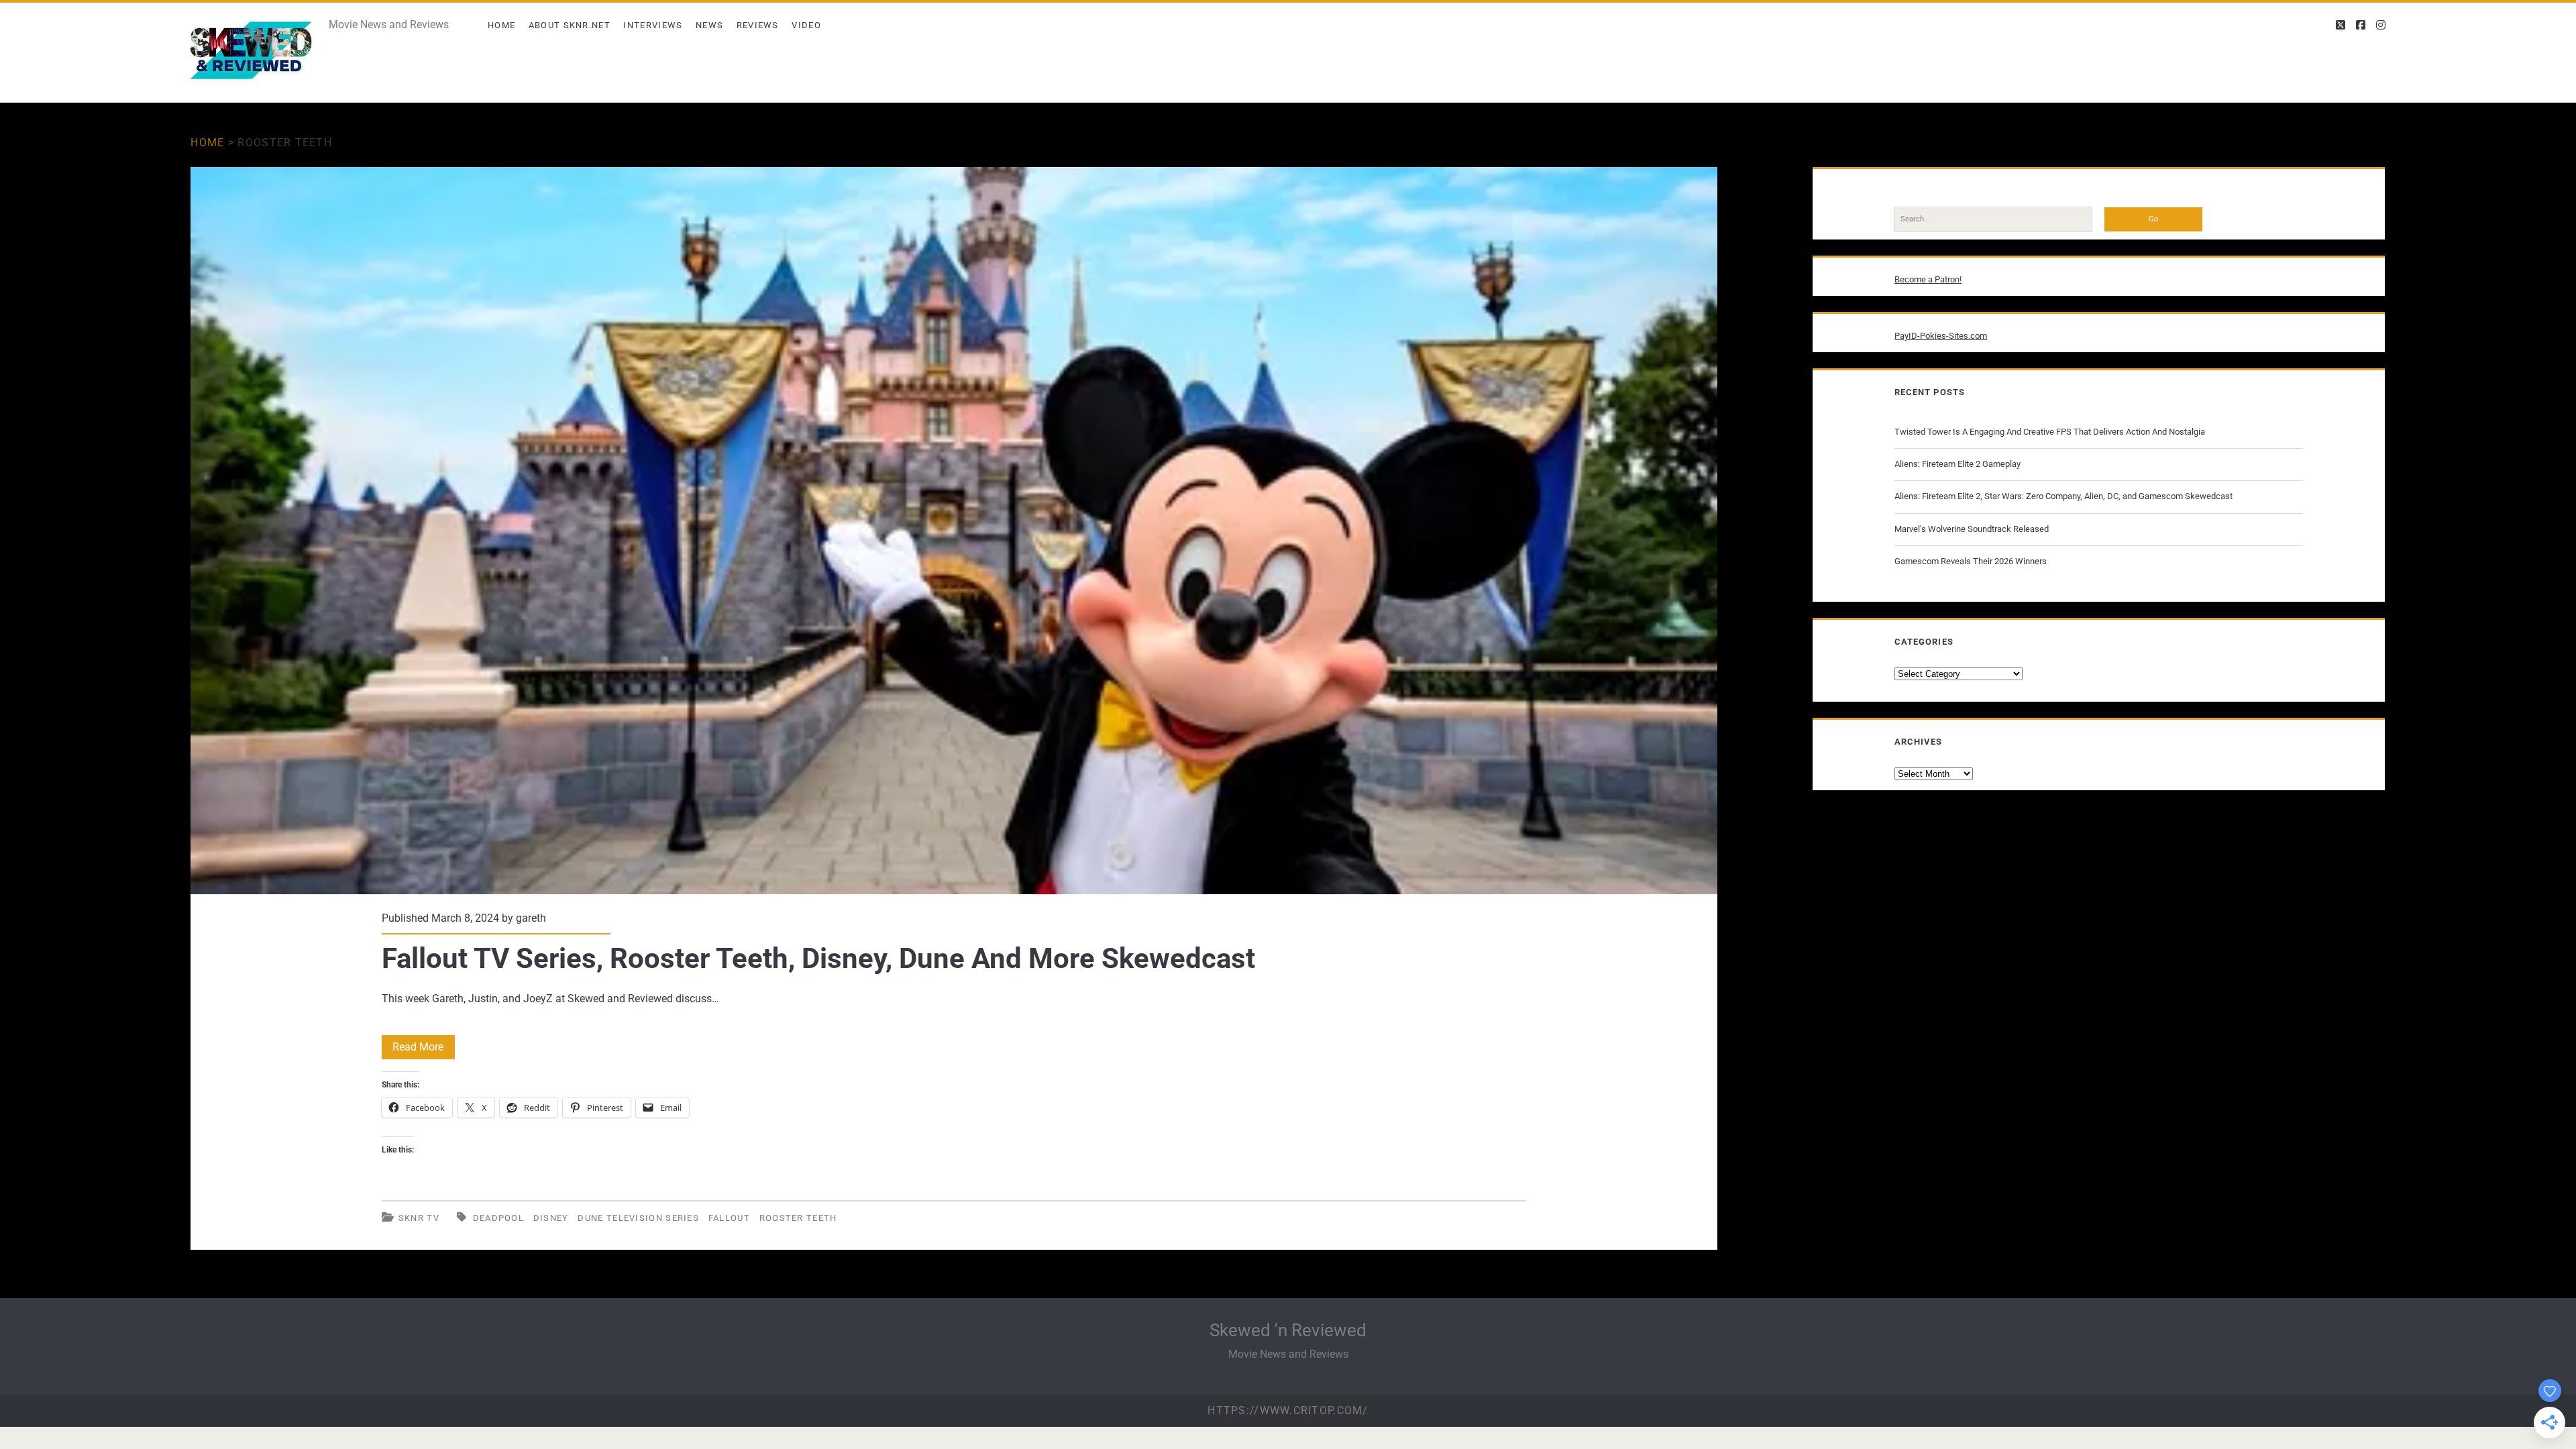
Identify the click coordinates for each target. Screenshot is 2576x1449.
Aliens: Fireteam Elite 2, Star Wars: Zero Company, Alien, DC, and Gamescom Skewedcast (2063, 496)
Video (806, 25)
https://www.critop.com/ (1288, 1410)
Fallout (729, 1218)
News (709, 25)
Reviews (758, 25)
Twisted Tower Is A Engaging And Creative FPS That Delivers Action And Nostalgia (2050, 432)
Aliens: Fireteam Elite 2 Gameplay (1957, 464)
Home (501, 25)
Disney (551, 1218)
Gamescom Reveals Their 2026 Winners (1971, 561)
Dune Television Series (638, 1218)
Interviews (653, 25)
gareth (531, 918)
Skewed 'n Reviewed (1288, 1330)
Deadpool (498, 1218)
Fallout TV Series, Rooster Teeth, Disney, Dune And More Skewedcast (954, 531)
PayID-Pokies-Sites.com (1941, 336)
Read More (424, 1050)
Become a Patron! (1928, 279)
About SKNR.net (570, 25)
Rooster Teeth (798, 1218)
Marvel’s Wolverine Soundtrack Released (1972, 529)
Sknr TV (419, 1218)
